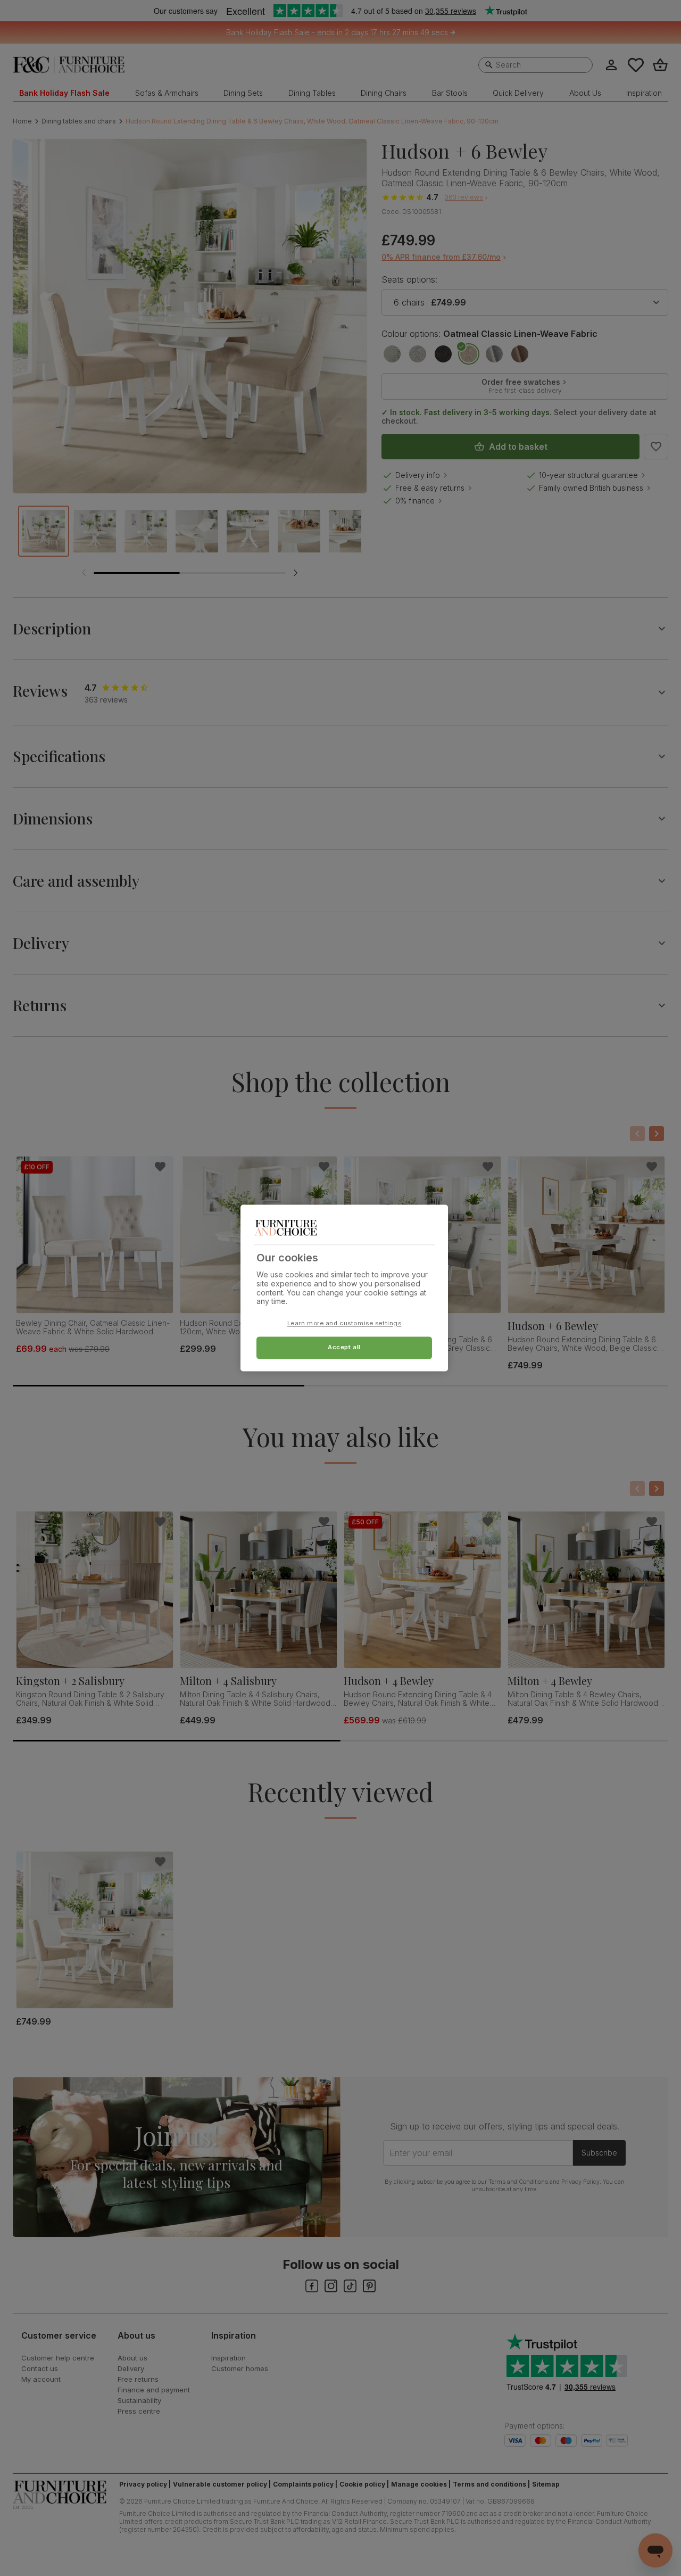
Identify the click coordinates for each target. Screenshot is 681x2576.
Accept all (344, 1348)
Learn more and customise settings (344, 1324)
